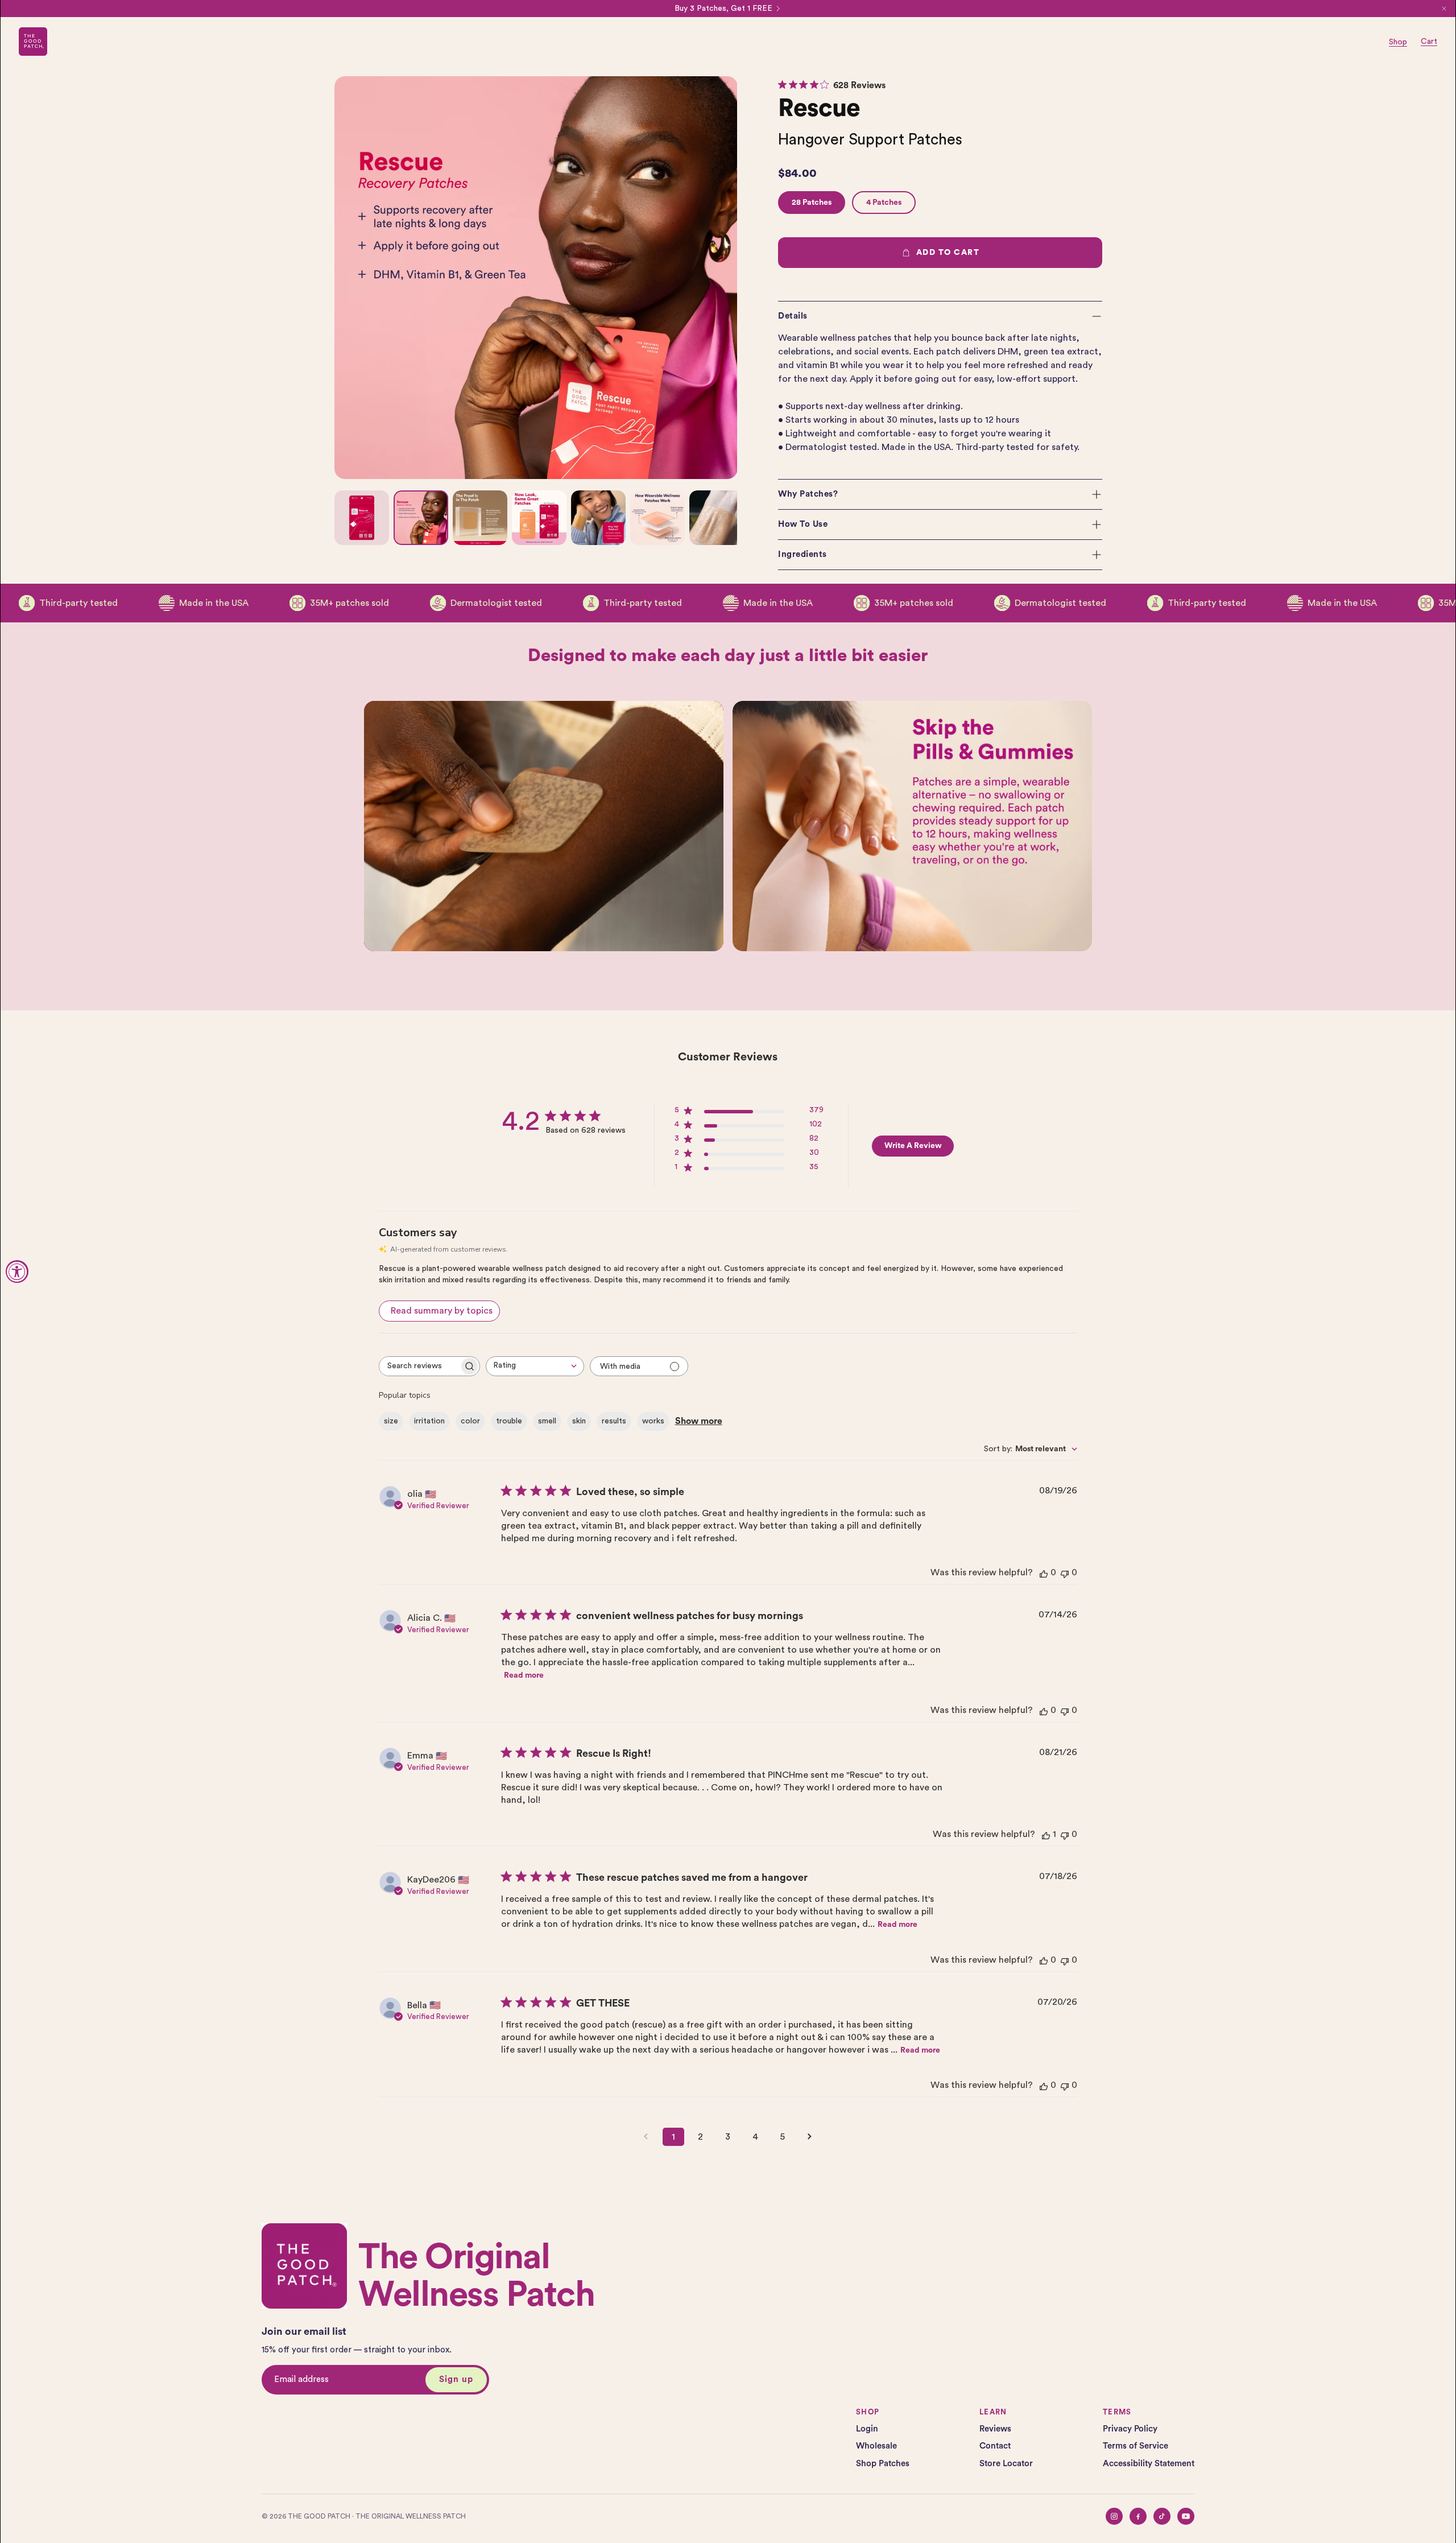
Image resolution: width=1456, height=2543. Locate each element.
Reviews (995, 2429)
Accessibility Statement (1149, 2464)
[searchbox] (419, 1366)
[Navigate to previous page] (646, 2137)
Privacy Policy (1130, 2429)
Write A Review (913, 1146)
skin (579, 1421)
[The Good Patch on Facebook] (1138, 2516)
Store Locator (1006, 2464)
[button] (940, 316)
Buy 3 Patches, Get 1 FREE (723, 9)
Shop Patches (883, 2464)
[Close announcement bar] (1444, 9)
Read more (524, 1675)
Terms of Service (1136, 2446)
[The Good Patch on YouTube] (1186, 2516)
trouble (509, 1421)
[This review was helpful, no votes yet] (1044, 1573)
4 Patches (884, 203)
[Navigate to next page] (810, 2137)
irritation (429, 1421)
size (391, 1421)
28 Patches (812, 203)
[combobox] (535, 1366)
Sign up (456, 2379)
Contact (995, 2446)
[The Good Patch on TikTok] (1162, 2516)
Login (867, 2429)
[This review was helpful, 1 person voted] (1046, 1834)
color (470, 1421)
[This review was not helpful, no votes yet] (1065, 1573)
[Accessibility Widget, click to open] (17, 1271)
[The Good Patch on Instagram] (1114, 2516)
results (614, 1421)
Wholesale (876, 2446)
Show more (699, 1421)
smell (547, 1421)
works (653, 1421)
